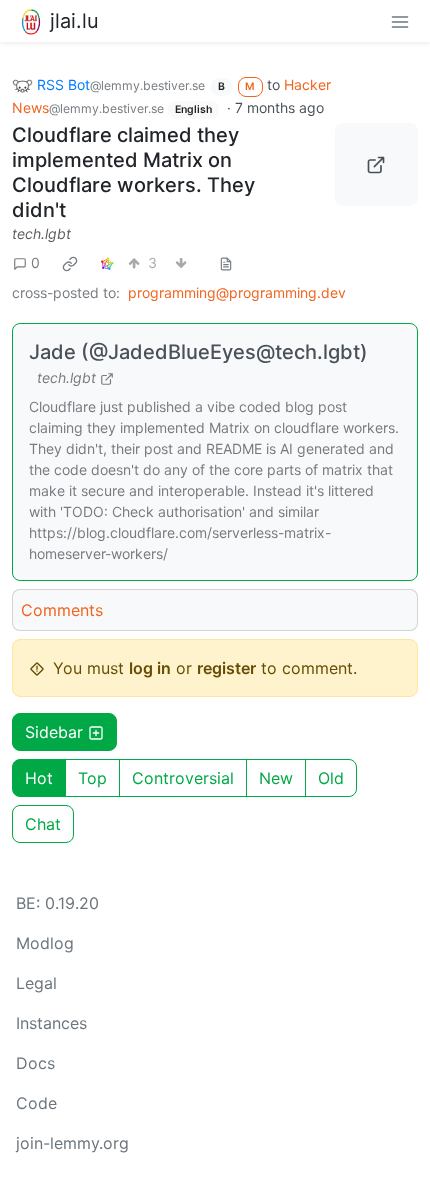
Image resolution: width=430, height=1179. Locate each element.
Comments (62, 610)
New (276, 778)
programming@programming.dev (237, 292)
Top (92, 778)
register (226, 668)
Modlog (45, 943)
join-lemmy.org (72, 1143)
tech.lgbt (41, 233)
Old (331, 778)
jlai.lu (74, 21)
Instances (51, 1023)
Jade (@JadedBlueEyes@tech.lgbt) (198, 352)
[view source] (226, 262)
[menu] (400, 21)
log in (150, 668)
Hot (39, 778)
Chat (43, 824)
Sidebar (54, 732)
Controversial (183, 778)
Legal (36, 983)
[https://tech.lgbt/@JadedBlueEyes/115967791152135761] (377, 165)
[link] (70, 263)
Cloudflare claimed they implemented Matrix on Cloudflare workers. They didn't (133, 172)
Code (36, 1103)
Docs (35, 1063)
